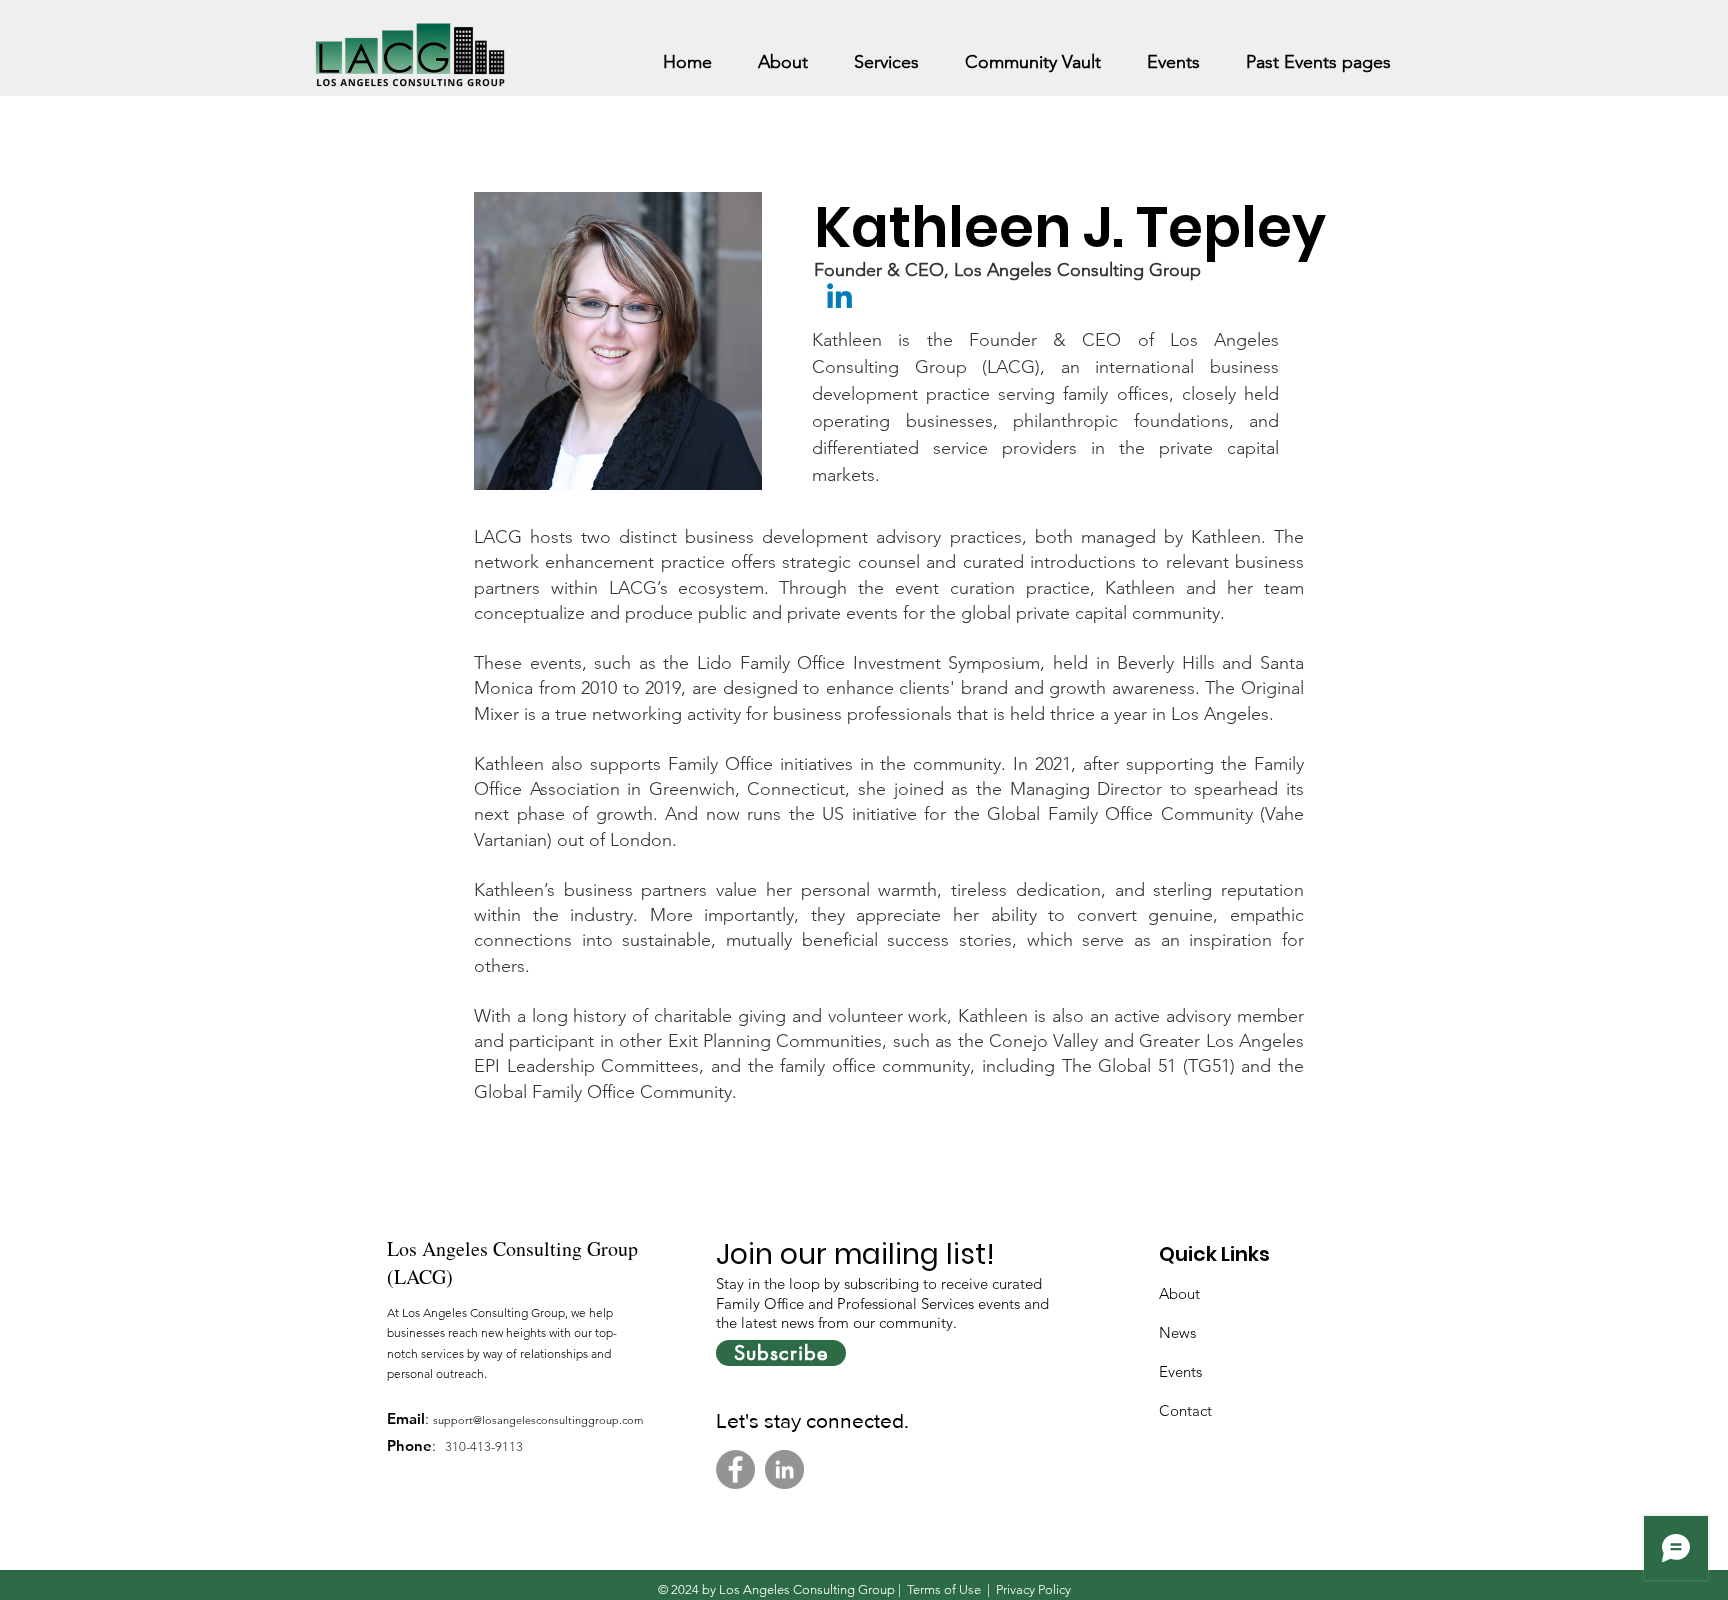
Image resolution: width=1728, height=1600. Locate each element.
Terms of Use (944, 1589)
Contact (1185, 1410)
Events (1180, 1371)
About (1179, 1293)
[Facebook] (735, 1469)
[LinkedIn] (784, 1469)
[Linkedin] (839, 298)
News (1177, 1332)
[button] (783, 53)
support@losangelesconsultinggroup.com (538, 1420)
